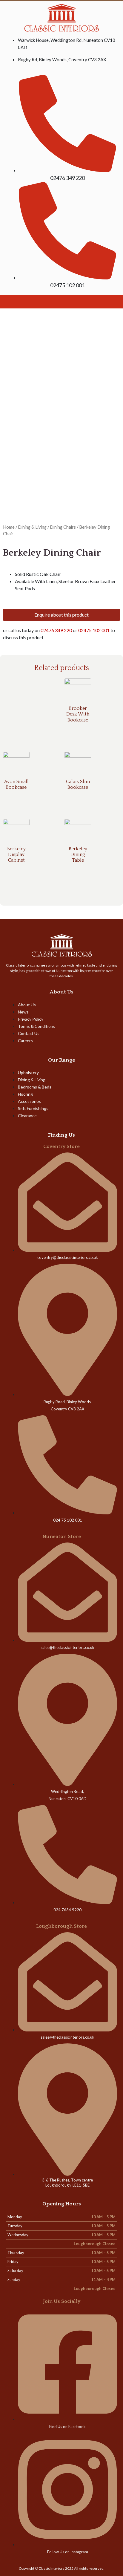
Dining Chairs (63, 527)
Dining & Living (32, 527)
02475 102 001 (94, 630)
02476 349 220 (56, 630)
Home (9, 527)
